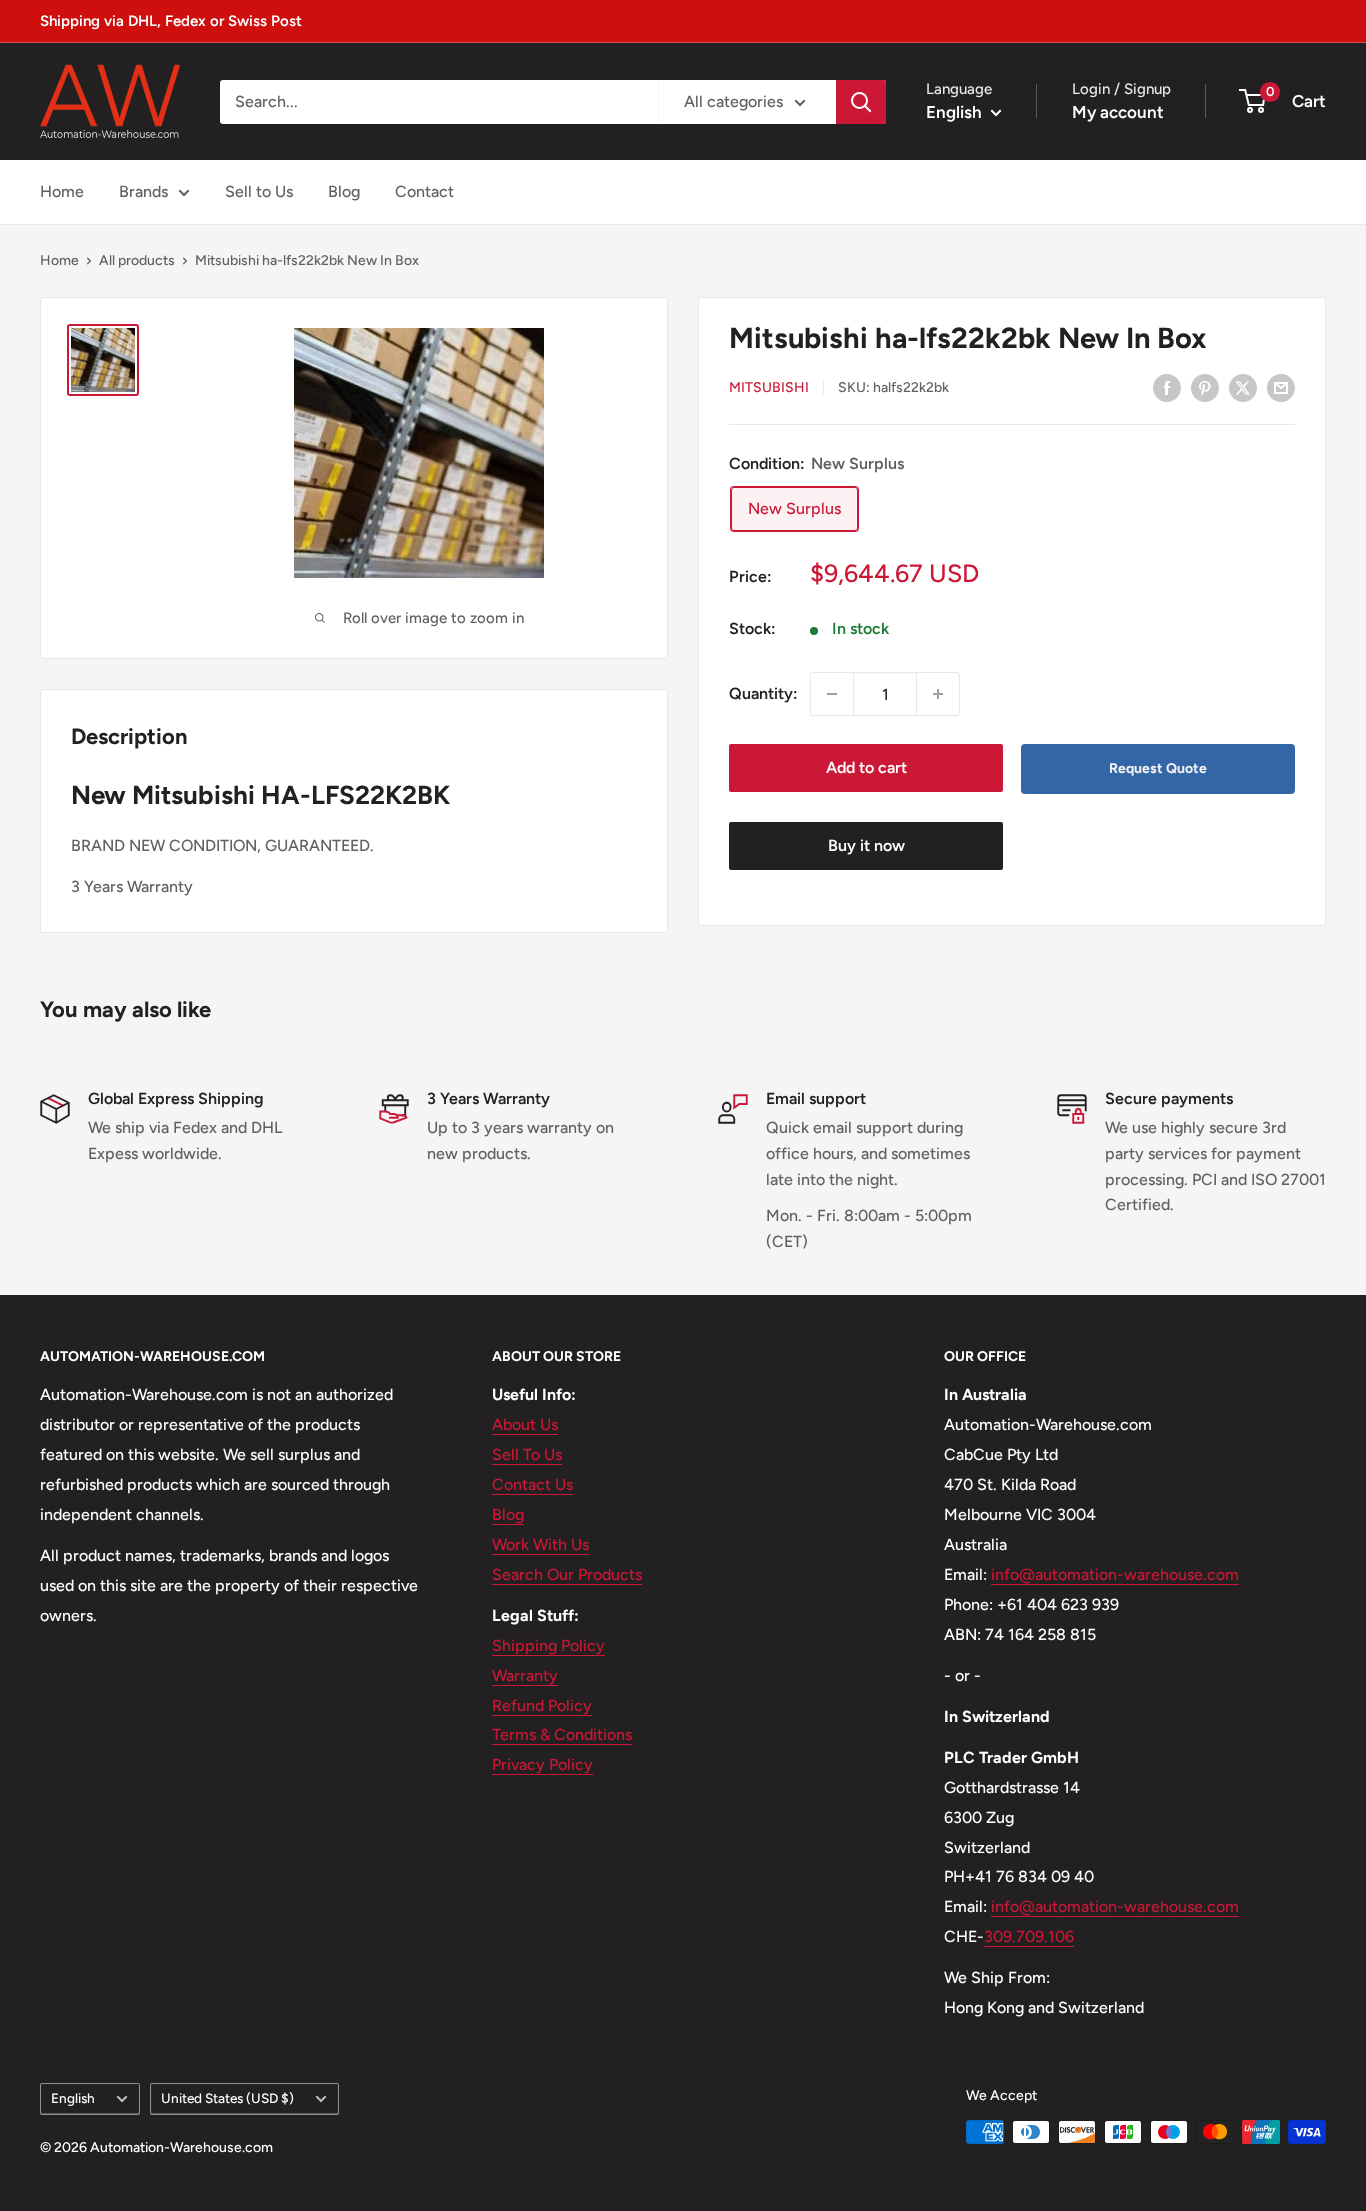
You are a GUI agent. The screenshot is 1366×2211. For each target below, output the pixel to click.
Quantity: (763, 693)
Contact (424, 191)
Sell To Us (527, 1454)
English (73, 2098)
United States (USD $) (227, 2098)
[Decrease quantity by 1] (832, 694)
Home (62, 191)
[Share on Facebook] (1167, 387)
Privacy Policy (542, 1764)
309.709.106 (1029, 1936)
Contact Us (532, 1484)
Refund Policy (542, 1705)
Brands (143, 191)
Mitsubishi (769, 388)
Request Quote (1158, 768)
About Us (525, 1424)
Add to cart (866, 767)
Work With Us (540, 1544)
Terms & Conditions (562, 1734)
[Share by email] (1281, 387)
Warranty (525, 1675)
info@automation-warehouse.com (1115, 1574)
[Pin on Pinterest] (1205, 387)
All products (137, 260)
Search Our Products (567, 1574)
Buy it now (866, 845)
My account (1118, 112)
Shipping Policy (548, 1645)
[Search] (861, 102)
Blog (344, 191)
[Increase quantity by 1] (938, 694)
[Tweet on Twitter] (1243, 387)
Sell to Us (259, 191)
